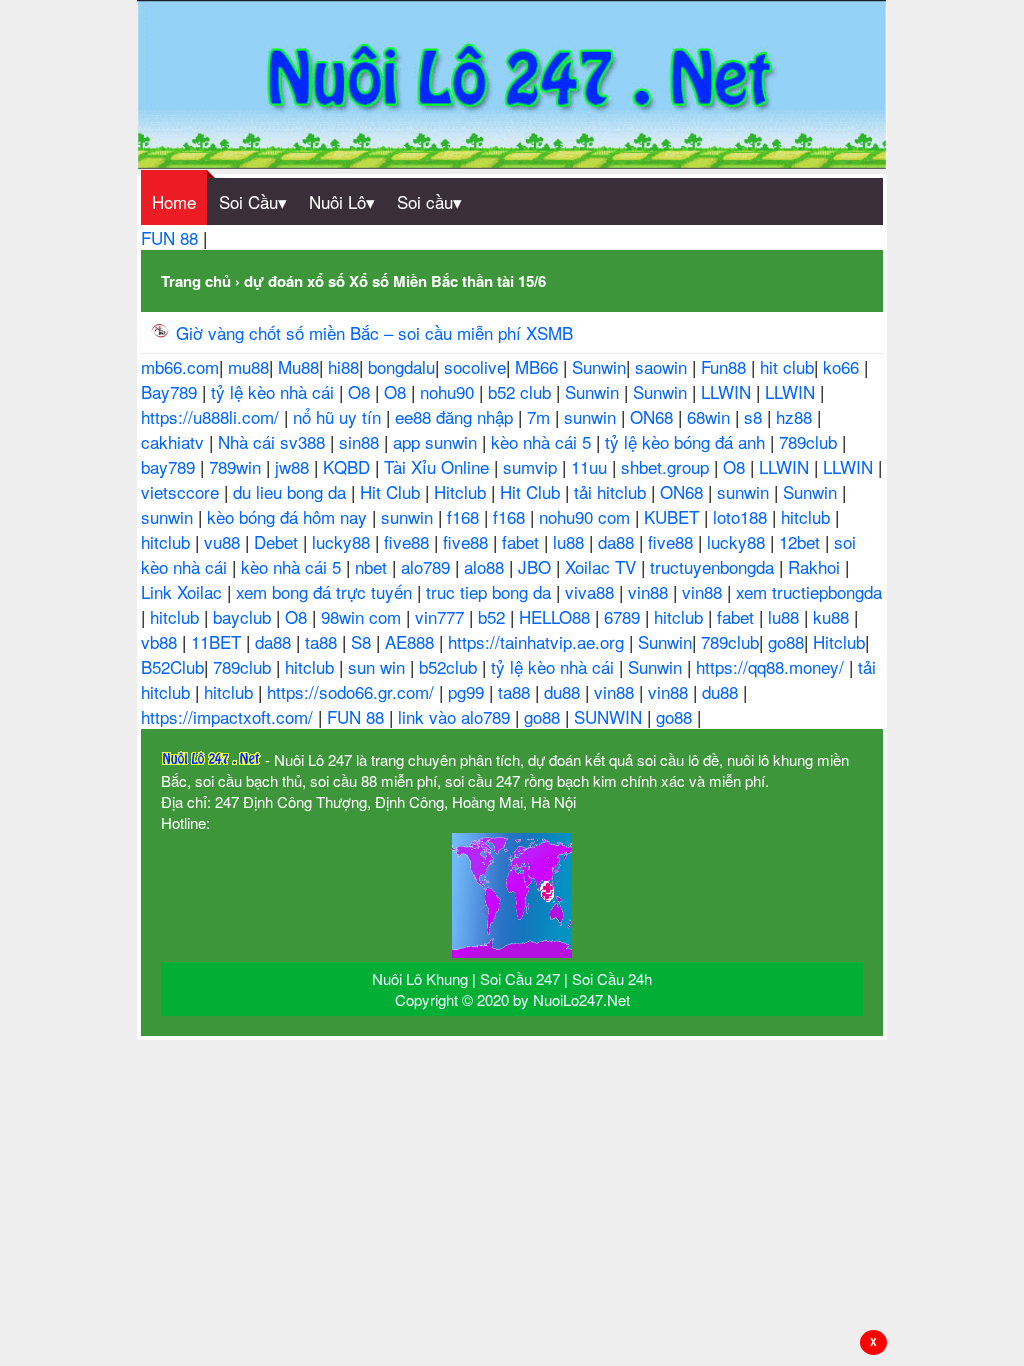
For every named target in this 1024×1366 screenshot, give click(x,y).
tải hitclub (612, 491)
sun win (379, 666)
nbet (373, 566)
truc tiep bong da (491, 591)
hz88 (796, 416)
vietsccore (182, 491)
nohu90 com (587, 516)
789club (810, 441)
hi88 (343, 366)
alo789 (428, 566)
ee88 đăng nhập (456, 416)
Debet (278, 541)
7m (541, 416)
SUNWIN (610, 716)
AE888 (412, 641)
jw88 (294, 466)
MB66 (539, 366)
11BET (218, 641)
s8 (755, 416)
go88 (786, 641)
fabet (523, 541)
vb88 (161, 641)
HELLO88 (557, 616)
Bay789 (171, 391)
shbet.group (667, 466)
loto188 (742, 516)
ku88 (833, 616)
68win (711, 416)
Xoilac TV (603, 566)
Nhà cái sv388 (274, 441)
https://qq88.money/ (772, 666)
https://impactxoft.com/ (229, 716)
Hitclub (462, 491)
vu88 (224, 541)
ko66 (843, 366)
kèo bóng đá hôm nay (289, 516)
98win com (363, 616)
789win (237, 466)
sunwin (592, 416)
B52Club (172, 666)
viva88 (592, 591)
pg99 (468, 691)
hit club (787, 366)
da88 (618, 541)
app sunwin (437, 441)
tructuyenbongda (714, 566)
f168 (465, 516)
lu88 (571, 541)
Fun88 (726, 366)
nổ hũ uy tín (339, 416)
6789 (624, 616)
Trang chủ (196, 281)
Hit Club (392, 491)
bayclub (244, 616)
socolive (475, 366)
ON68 (654, 416)
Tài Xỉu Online (439, 466)
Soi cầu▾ (429, 201)
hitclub (808, 516)
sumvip (532, 466)
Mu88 (298, 366)
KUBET (674, 516)
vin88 (650, 591)
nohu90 (449, 391)
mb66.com (180, 366)
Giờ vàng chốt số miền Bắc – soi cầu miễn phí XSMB (374, 332)
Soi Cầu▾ (253, 201)
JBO (537, 566)
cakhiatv (175, 441)
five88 (409, 541)
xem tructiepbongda (809, 591)
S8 (363, 641)
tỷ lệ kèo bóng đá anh (687, 441)
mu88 (248, 366)
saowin (663, 366)
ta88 (323, 641)
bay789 (170, 466)
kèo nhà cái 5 (543, 441)
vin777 (442, 616)
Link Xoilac (184, 591)
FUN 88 (172, 237)
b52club (450, 666)
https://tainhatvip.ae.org (538, 641)
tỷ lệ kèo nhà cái (275, 391)
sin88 (361, 441)
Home (174, 201)
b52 (494, 616)
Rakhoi (816, 566)
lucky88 (343, 541)
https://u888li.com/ (212, 416)
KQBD (349, 466)
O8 (361, 391)
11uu (591, 466)
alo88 (486, 566)
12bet (802, 541)
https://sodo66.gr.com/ (353, 691)
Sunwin (599, 366)
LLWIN (728, 391)
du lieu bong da (292, 491)
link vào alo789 (456, 716)
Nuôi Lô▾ (342, 201)
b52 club (522, 391)
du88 (564, 691)
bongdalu (401, 366)
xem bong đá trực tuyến (326, 591)
